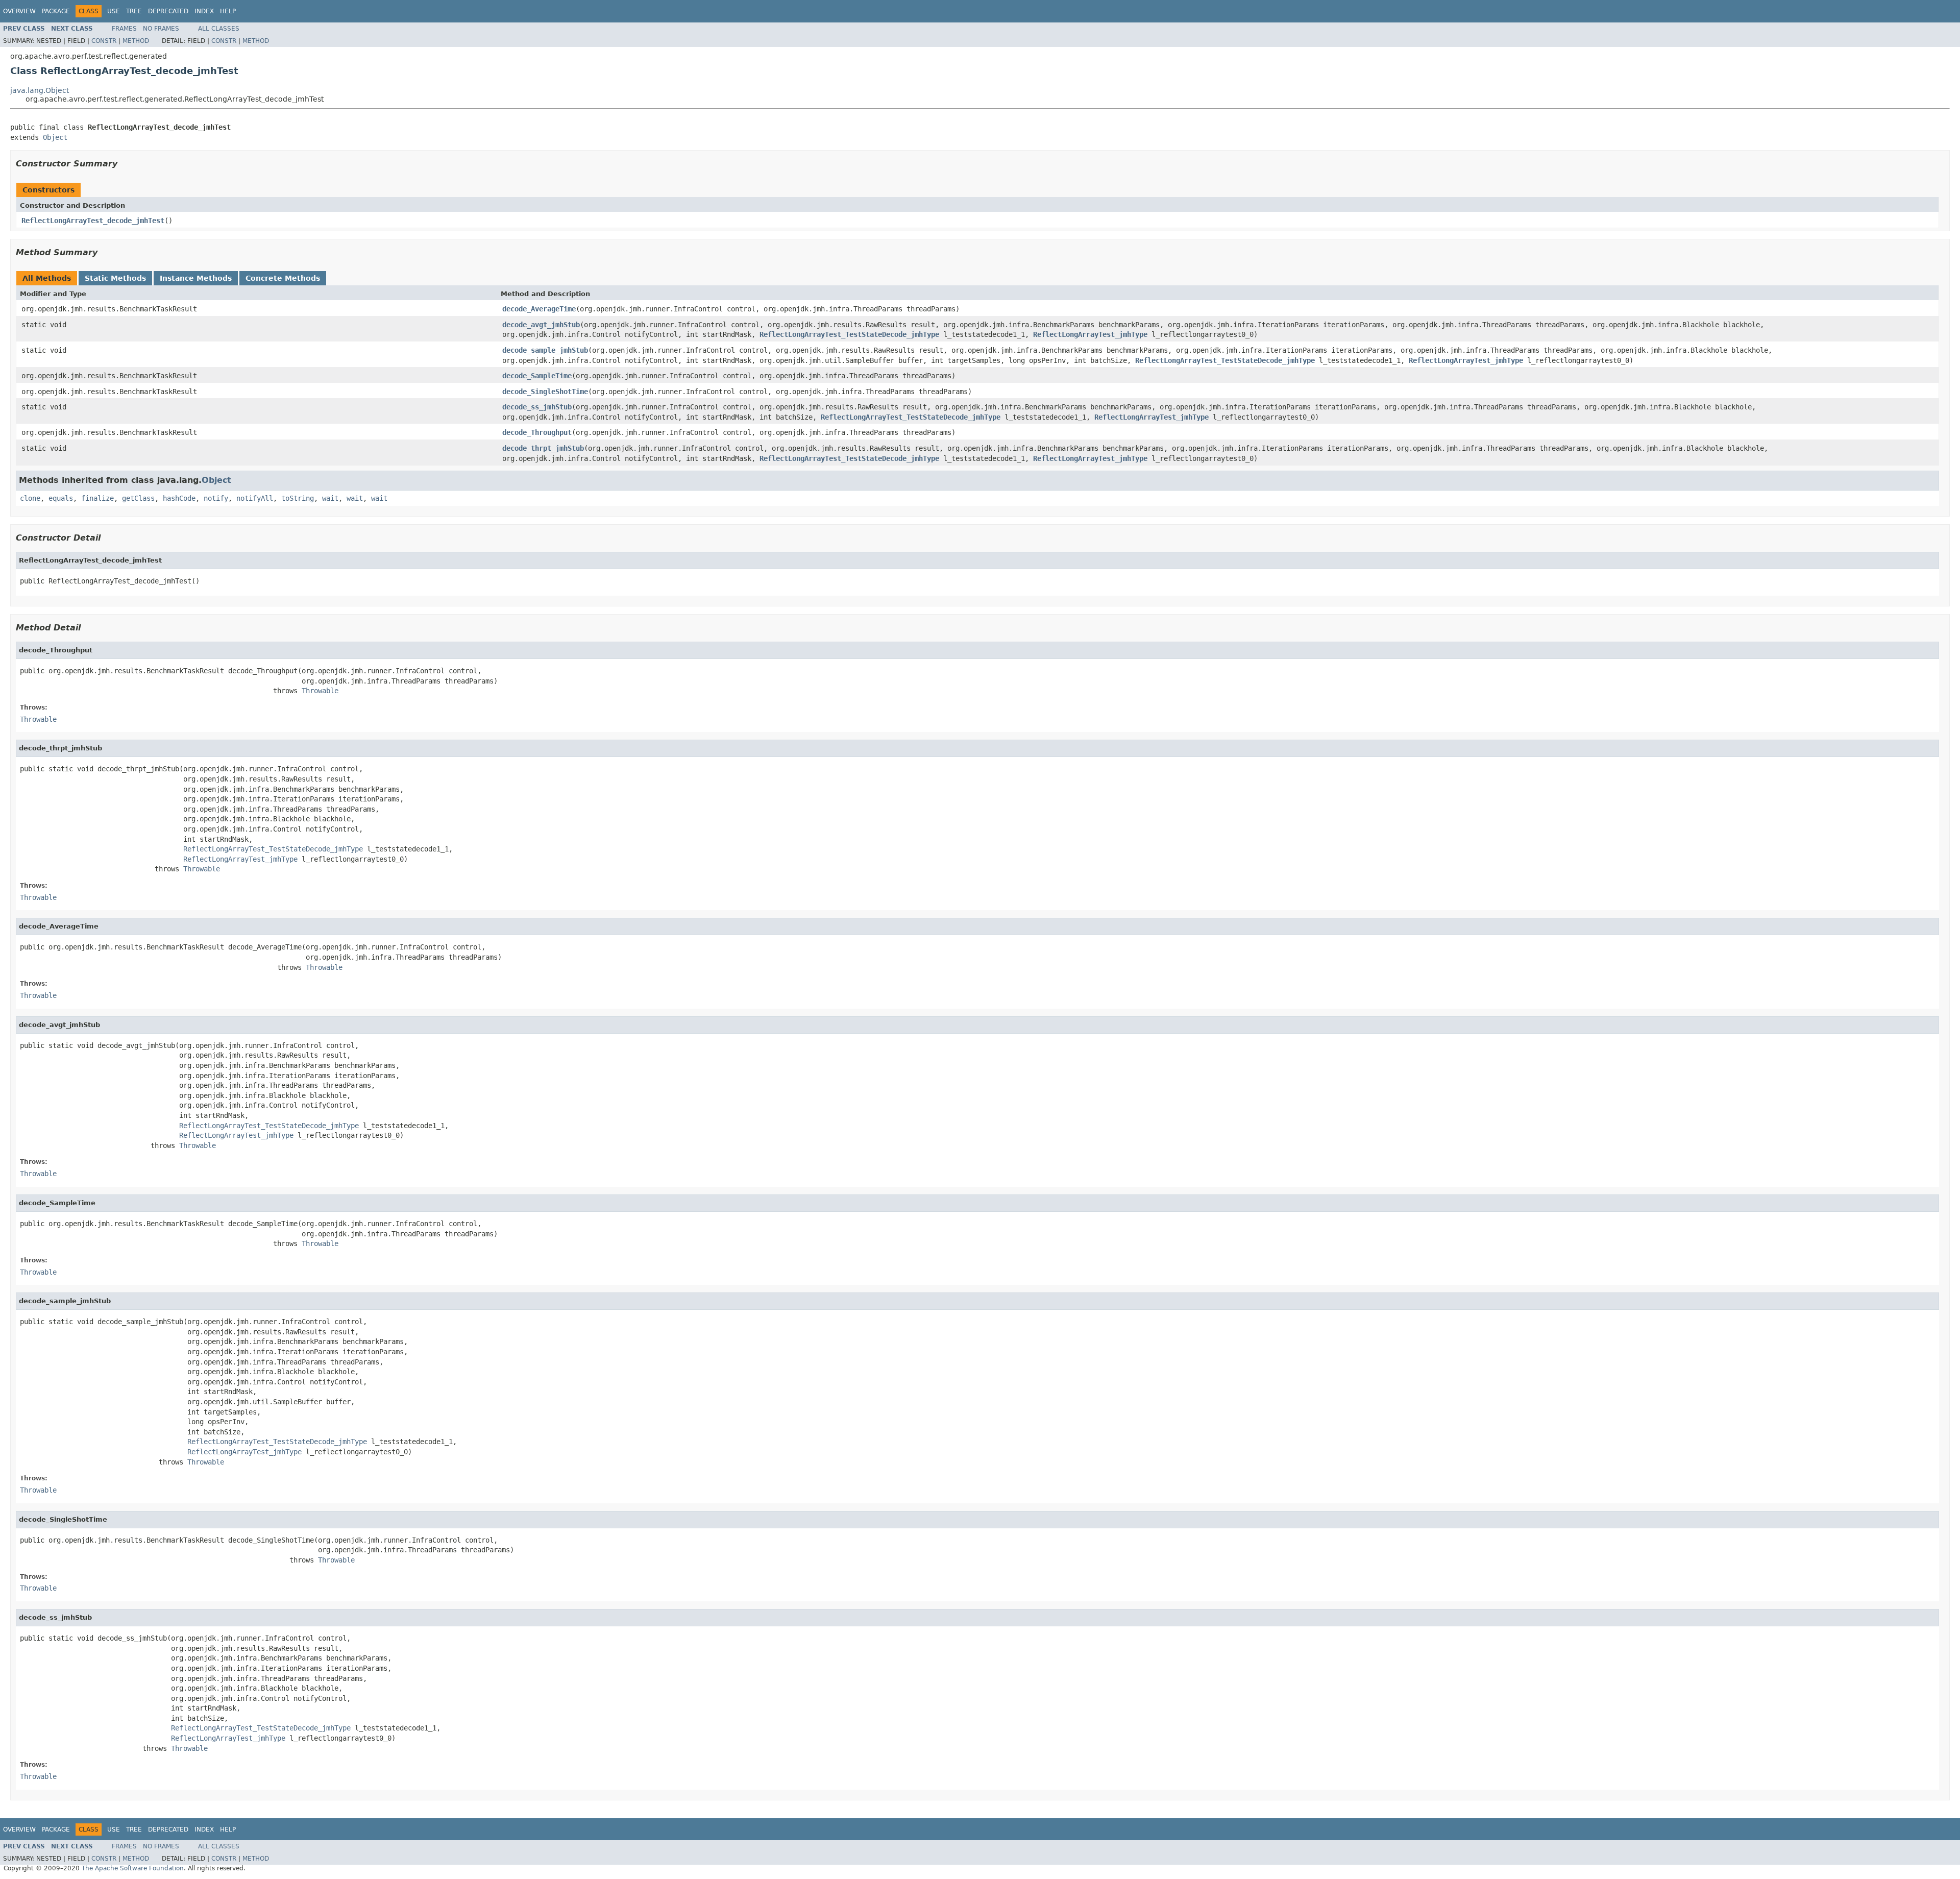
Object (55, 137)
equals (61, 498)
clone (30, 498)
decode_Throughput (537, 432)
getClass (138, 498)
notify (216, 498)
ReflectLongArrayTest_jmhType (1090, 334)
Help (228, 11)
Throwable (320, 691)
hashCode (179, 498)
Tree (134, 11)
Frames (124, 29)
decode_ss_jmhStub (537, 407)
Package (56, 11)
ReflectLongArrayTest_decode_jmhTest (93, 221)
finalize (97, 498)
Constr (104, 41)
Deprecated (168, 11)
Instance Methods (196, 278)
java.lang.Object (40, 90)
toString (298, 498)
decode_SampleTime (537, 376)
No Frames (161, 29)
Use (114, 11)
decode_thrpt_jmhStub (543, 448)
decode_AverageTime (539, 309)
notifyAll (255, 498)
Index (204, 11)
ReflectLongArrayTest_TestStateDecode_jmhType (849, 334)
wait (330, 498)
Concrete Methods (283, 278)
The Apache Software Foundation (133, 1868)
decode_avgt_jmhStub (541, 325)
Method (136, 41)
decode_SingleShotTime (545, 392)
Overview (19, 11)
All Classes (219, 29)
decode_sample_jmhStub (545, 350)
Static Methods (115, 278)
